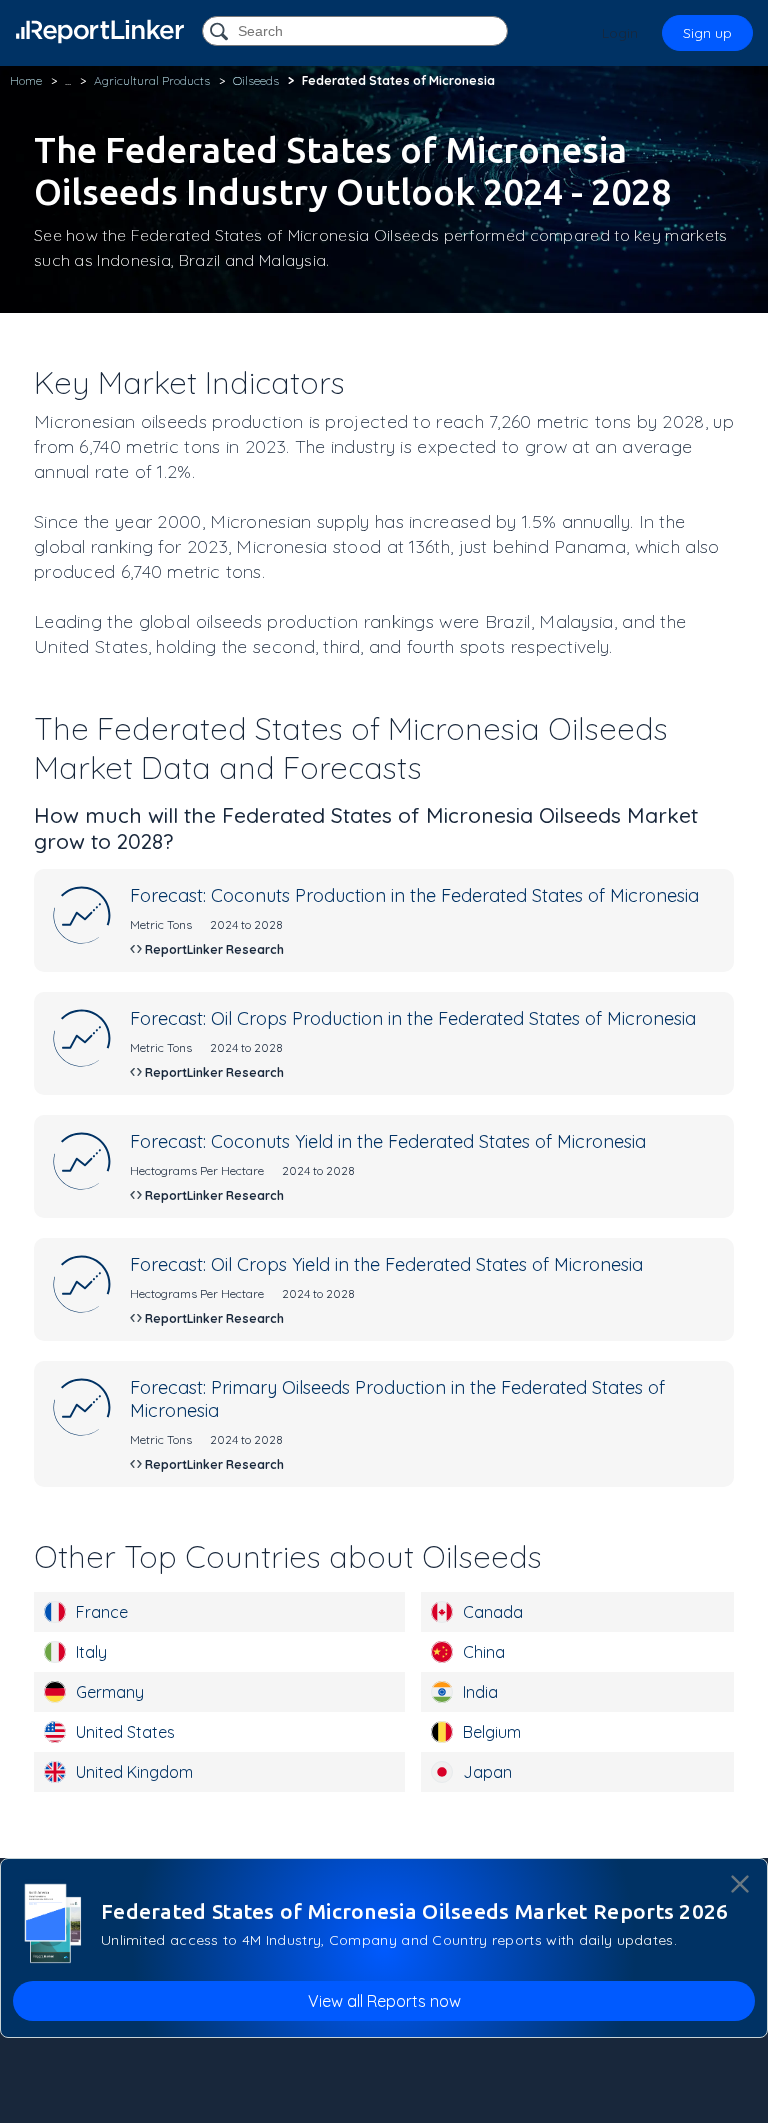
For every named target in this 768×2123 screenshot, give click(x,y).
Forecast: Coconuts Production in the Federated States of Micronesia (414, 895)
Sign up (707, 33)
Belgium (492, 1732)
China (484, 1652)
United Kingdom (134, 1772)
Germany (110, 1692)
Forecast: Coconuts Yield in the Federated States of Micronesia (388, 1141)
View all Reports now (384, 2001)
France (102, 1612)
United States (125, 1732)
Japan (487, 1772)
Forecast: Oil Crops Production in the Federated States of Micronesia (413, 1018)
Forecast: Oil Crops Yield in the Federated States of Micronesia (386, 1264)
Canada (493, 1612)
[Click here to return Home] (100, 31)
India (480, 1692)
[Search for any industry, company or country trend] (221, 32)
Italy (91, 1652)
